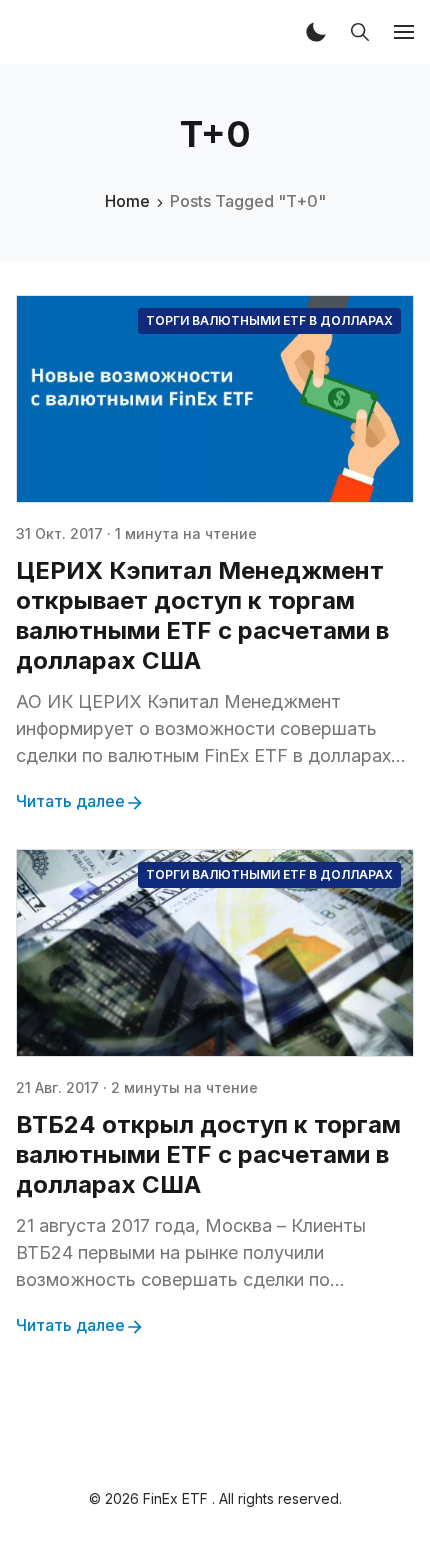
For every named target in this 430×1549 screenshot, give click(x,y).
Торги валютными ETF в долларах (269, 320)
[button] (316, 32)
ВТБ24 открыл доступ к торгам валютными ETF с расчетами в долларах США (208, 1154)
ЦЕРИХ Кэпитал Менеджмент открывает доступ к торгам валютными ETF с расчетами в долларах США (202, 615)
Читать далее (70, 801)
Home (127, 201)
